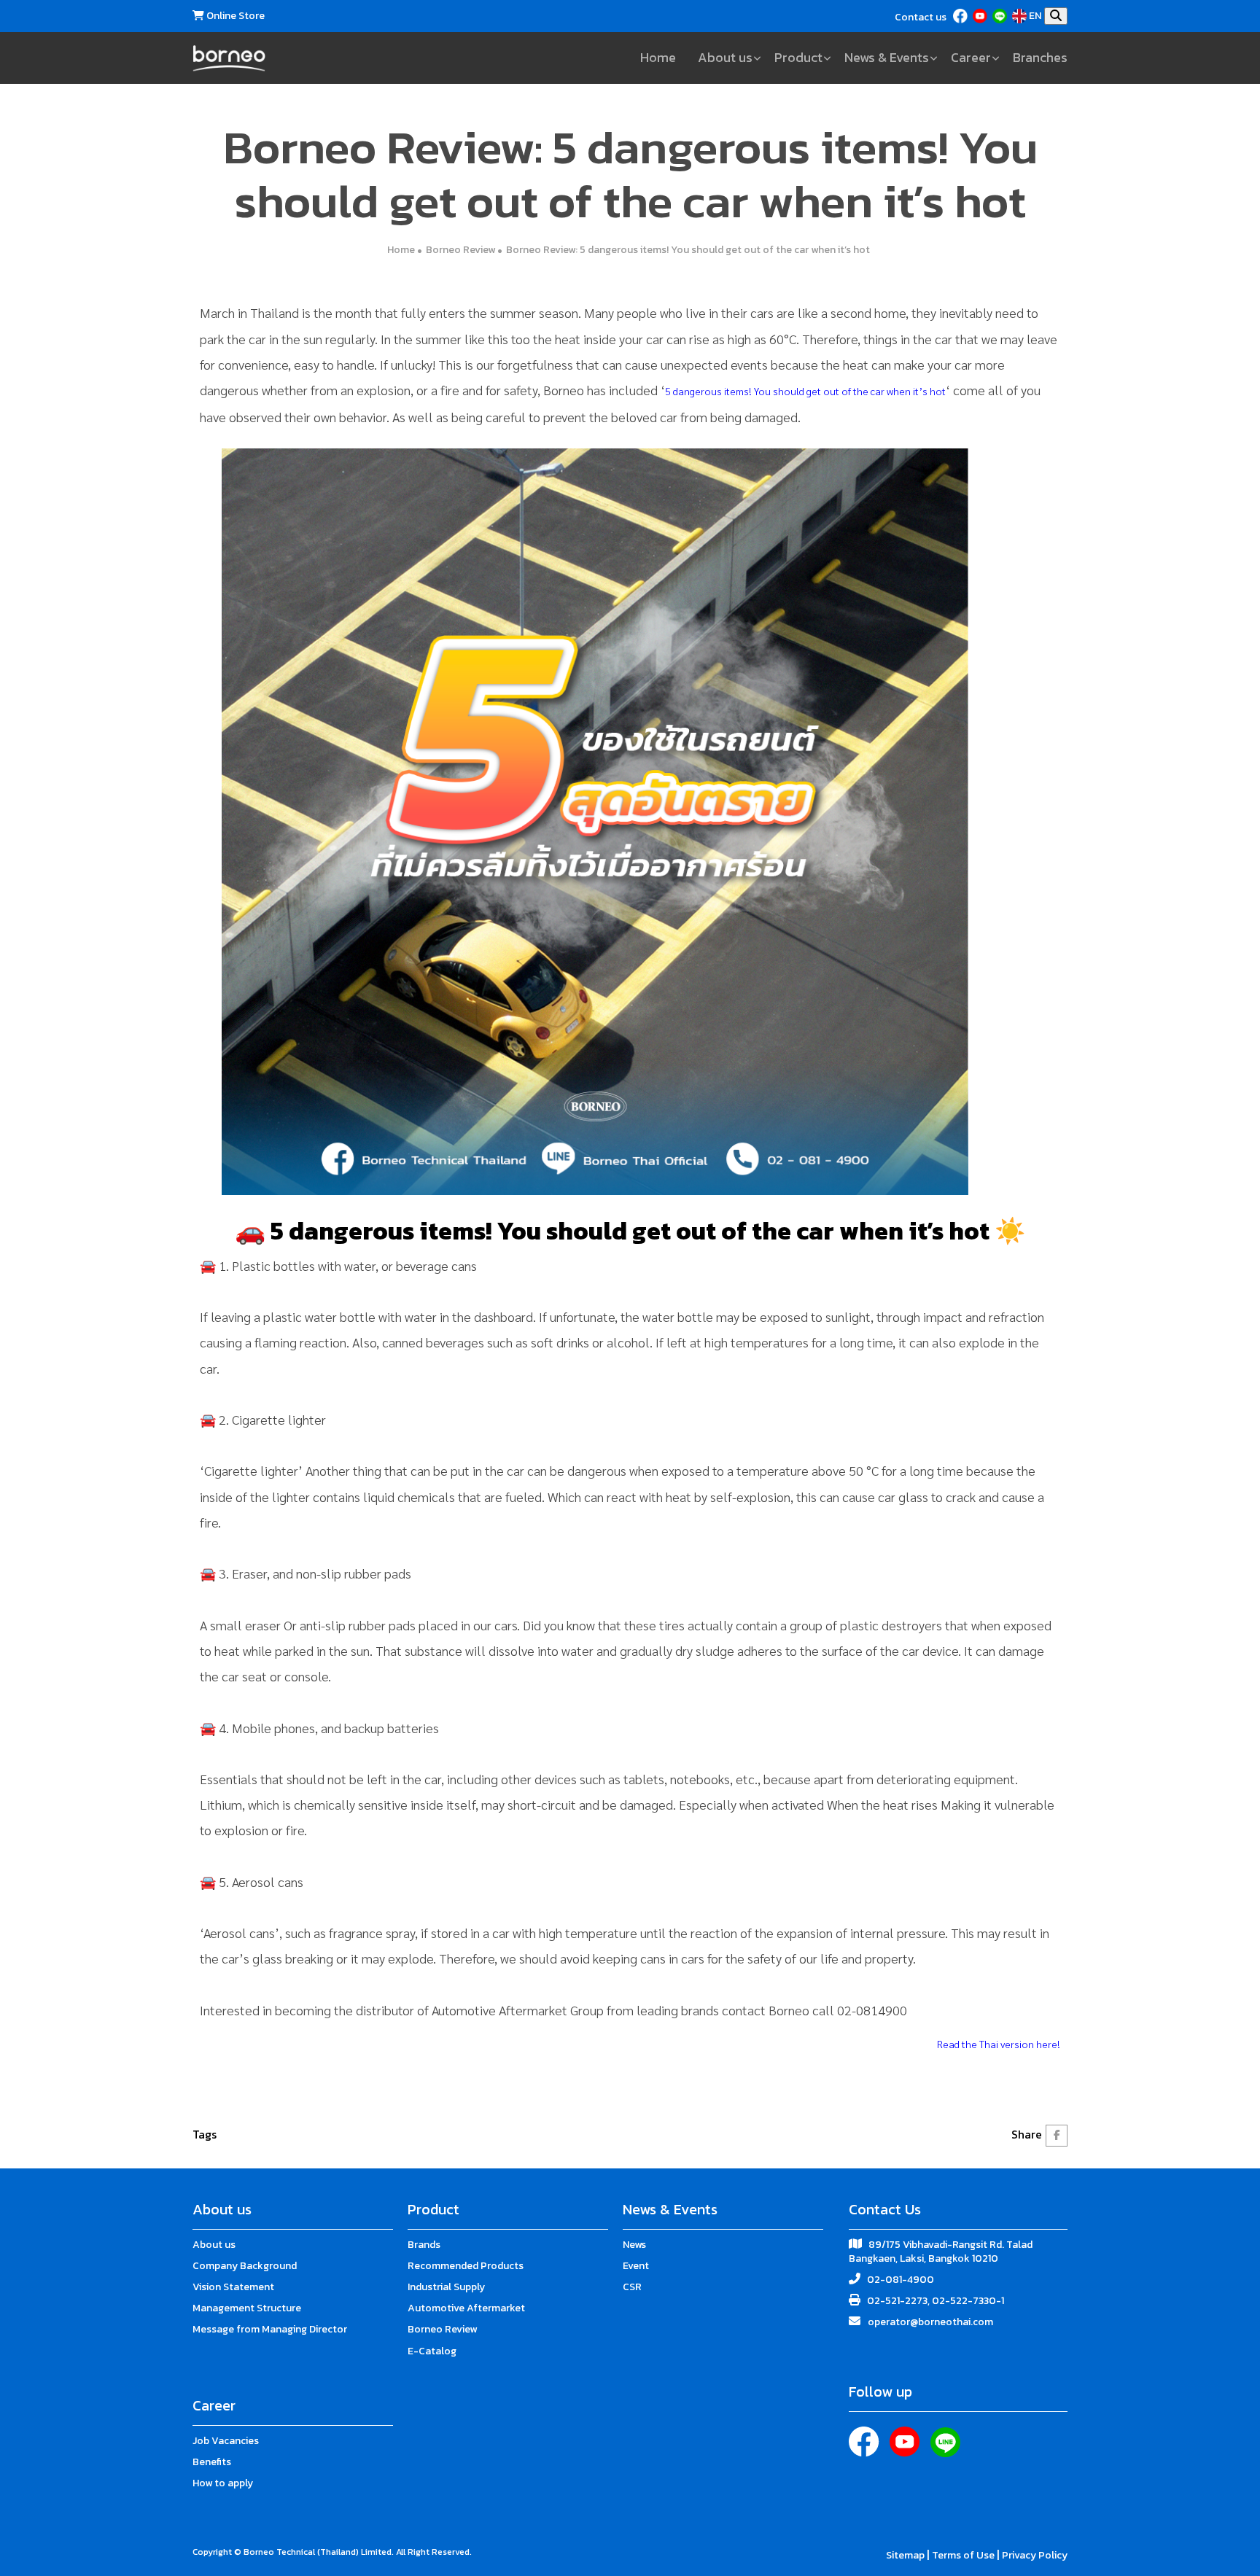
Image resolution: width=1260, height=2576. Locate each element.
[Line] (1001, 16)
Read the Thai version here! (999, 2044)
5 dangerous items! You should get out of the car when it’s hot (805, 391)
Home (658, 57)
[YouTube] (981, 16)
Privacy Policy (1035, 2555)
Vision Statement (233, 2287)
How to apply (223, 2483)
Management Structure (247, 2308)
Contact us (921, 17)
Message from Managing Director (270, 2329)
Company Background (245, 2266)
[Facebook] (961, 16)
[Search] (1056, 16)
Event (636, 2266)
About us (214, 2245)
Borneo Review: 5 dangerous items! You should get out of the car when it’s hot (688, 250)
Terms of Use (964, 2555)
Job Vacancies (226, 2441)
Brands (424, 2245)
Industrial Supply (446, 2287)
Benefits (212, 2462)
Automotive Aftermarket (466, 2308)
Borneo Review (460, 250)
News (634, 2245)
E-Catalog (432, 2351)
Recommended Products (466, 2266)
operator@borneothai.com (930, 2322)
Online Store (234, 16)
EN (1035, 16)
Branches (1040, 57)
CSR (632, 2287)
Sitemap (906, 2555)
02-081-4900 (901, 2280)
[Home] (229, 58)
